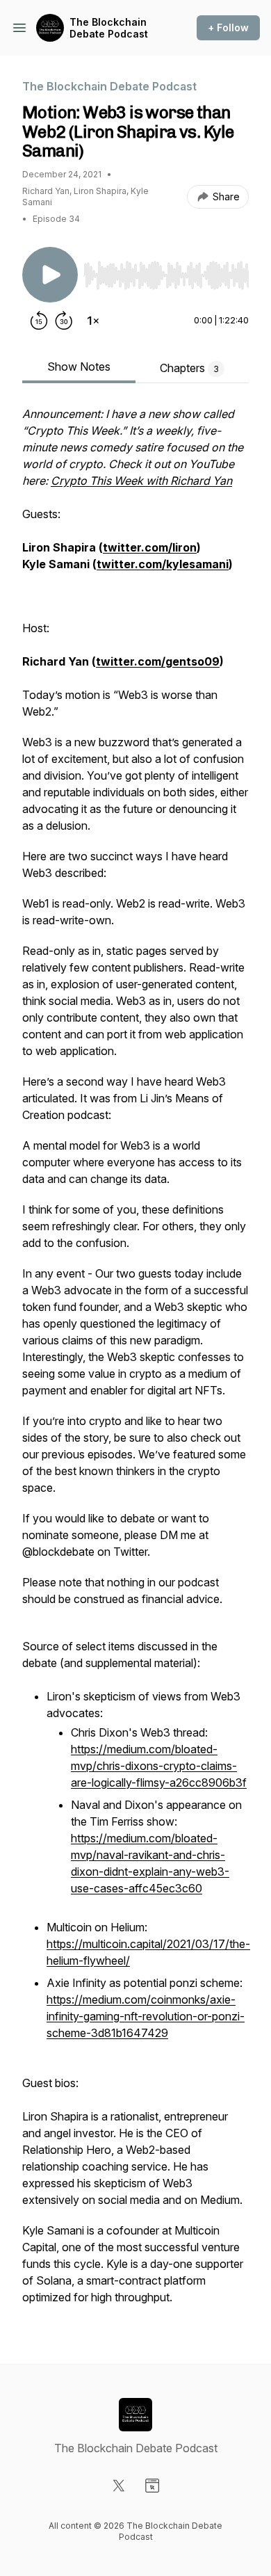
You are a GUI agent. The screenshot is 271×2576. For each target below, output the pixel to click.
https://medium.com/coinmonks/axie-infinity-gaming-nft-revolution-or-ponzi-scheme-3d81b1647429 (146, 2016)
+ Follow (228, 27)
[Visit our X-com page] (119, 2486)
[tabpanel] (135, 1362)
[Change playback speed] (93, 321)
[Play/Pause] (50, 275)
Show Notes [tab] (79, 367)
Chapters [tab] (189, 368)
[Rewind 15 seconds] (39, 321)
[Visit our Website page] (152, 2486)
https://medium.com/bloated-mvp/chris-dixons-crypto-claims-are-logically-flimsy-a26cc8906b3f (159, 1766)
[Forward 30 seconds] (64, 321)
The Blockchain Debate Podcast (109, 28)
